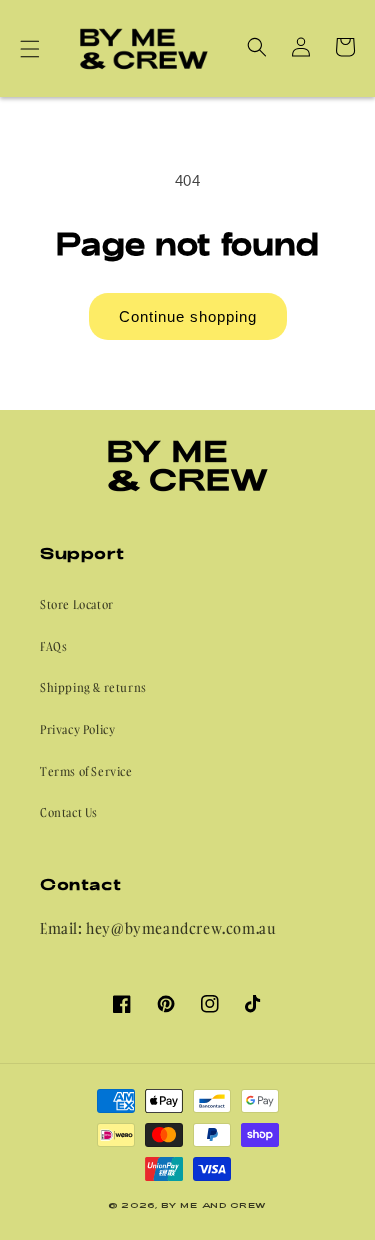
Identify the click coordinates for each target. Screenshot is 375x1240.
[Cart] (345, 47)
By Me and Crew (214, 1205)
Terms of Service (86, 771)
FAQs (53, 646)
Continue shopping (188, 316)
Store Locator (77, 604)
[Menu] (30, 49)
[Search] (257, 47)
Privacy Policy (77, 729)
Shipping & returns (93, 687)
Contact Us (69, 812)
